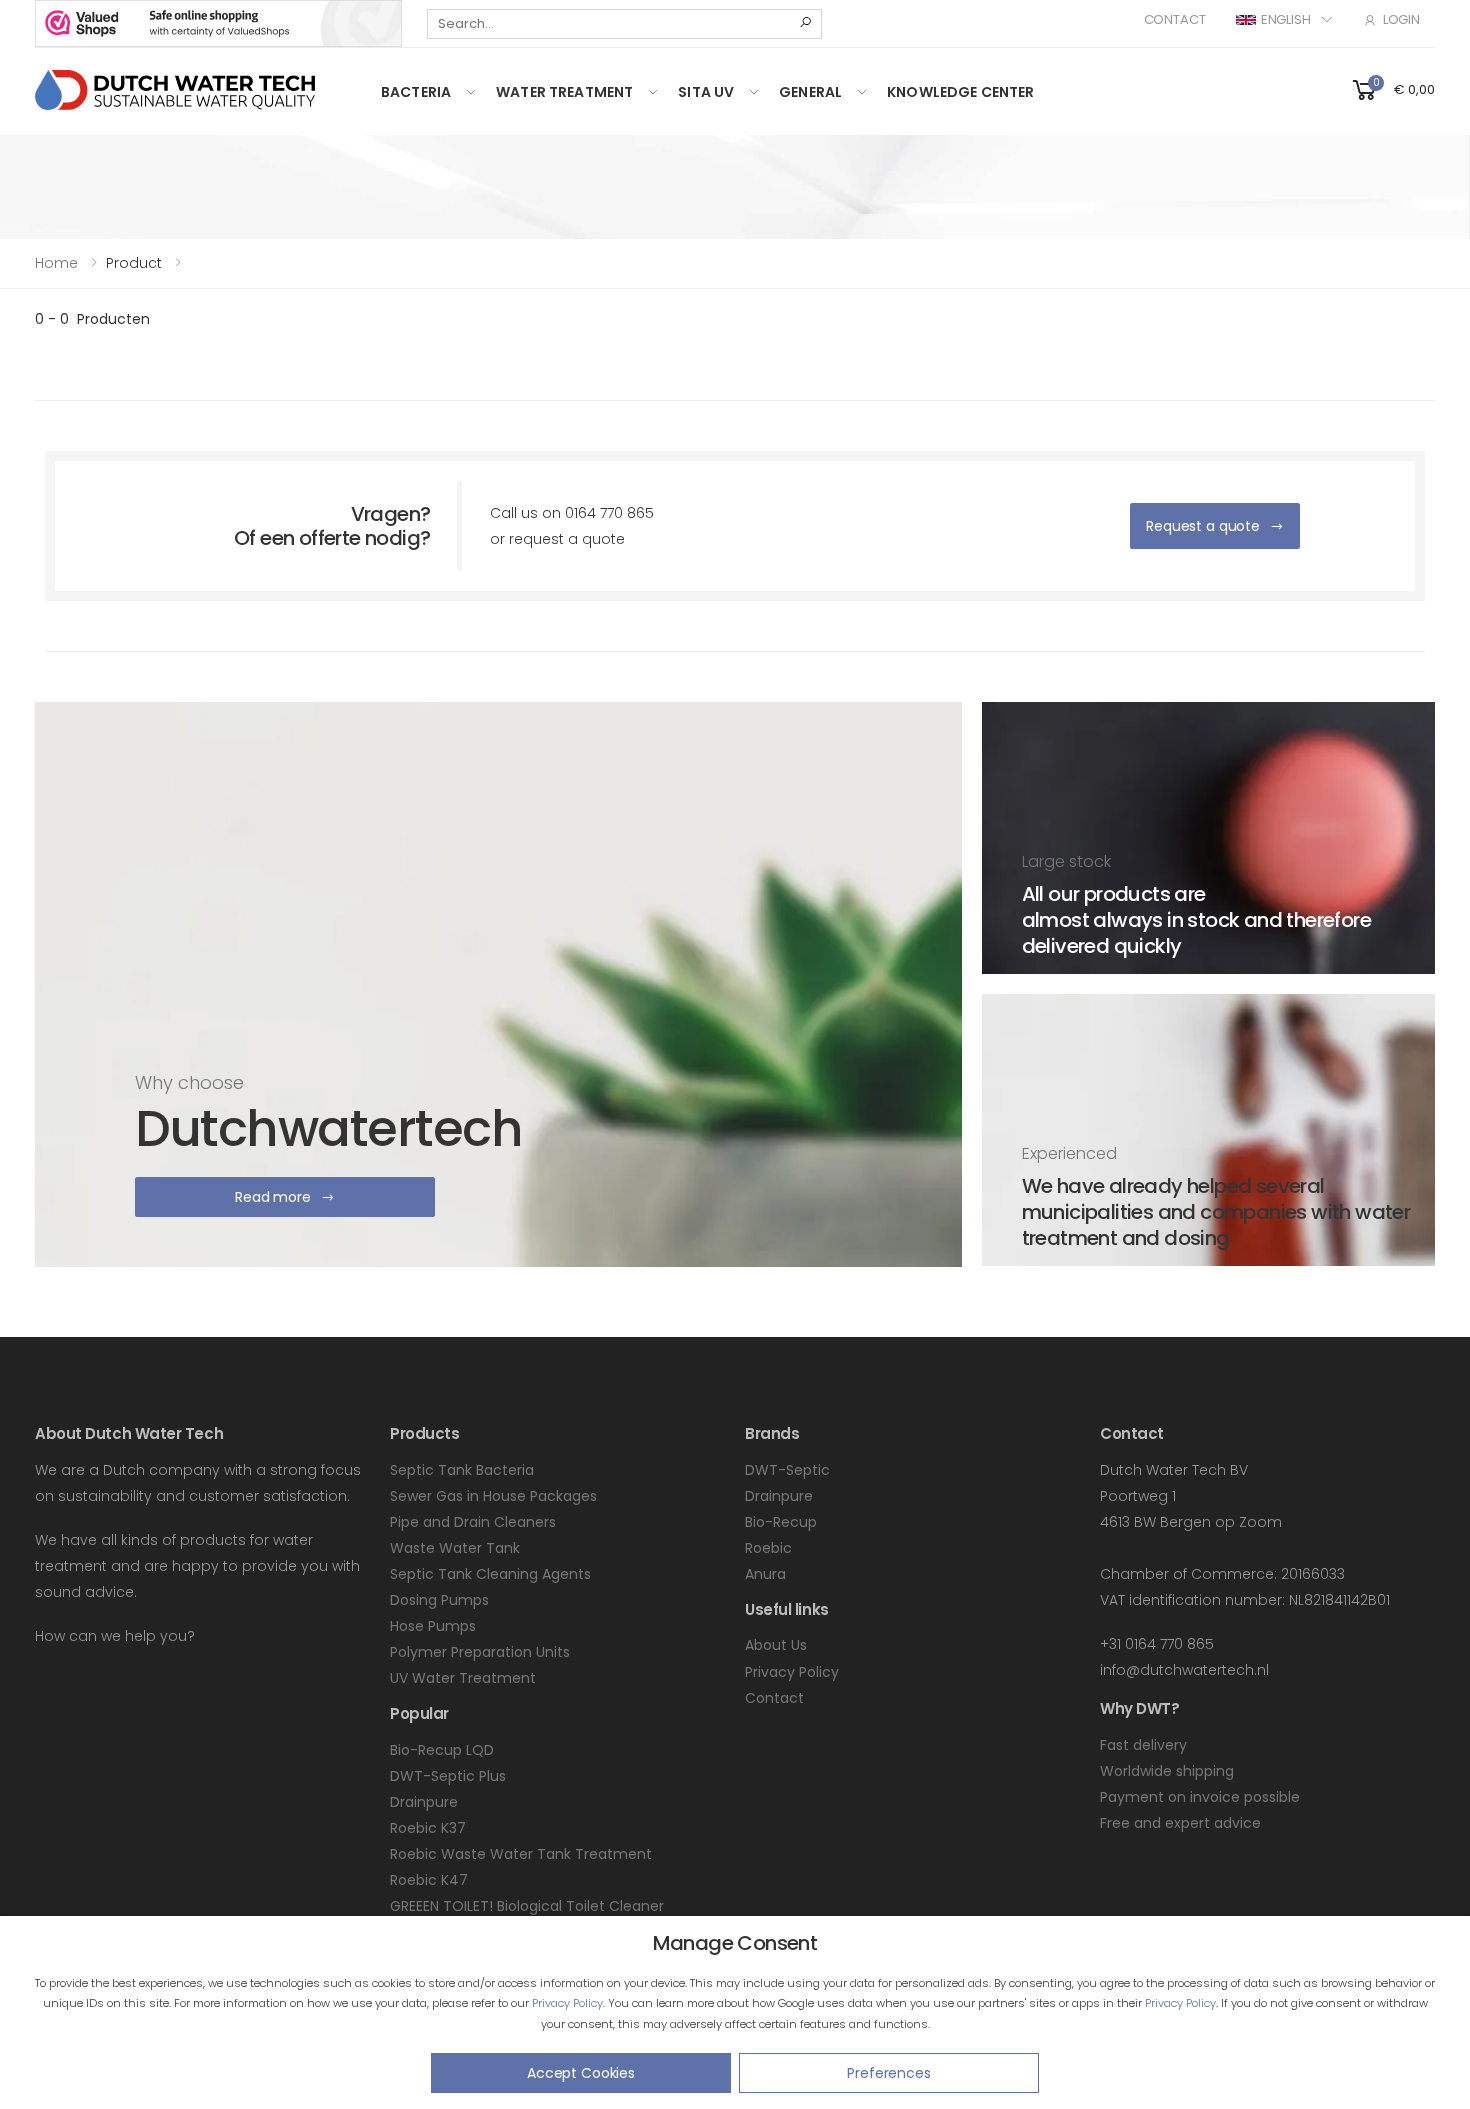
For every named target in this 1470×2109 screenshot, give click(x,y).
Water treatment (564, 92)
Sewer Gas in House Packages (493, 1496)
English (1286, 19)
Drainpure (424, 1802)
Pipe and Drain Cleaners (473, 1522)
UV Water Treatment (463, 1678)
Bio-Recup (781, 1522)
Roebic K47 (429, 1880)
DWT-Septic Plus (448, 1776)
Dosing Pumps (439, 1600)
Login (1401, 19)
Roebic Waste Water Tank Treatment (521, 1854)
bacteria (416, 92)
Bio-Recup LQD (442, 1750)
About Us (776, 1645)
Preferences (888, 2073)
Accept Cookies (581, 2073)
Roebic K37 (428, 1828)
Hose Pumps (433, 1626)
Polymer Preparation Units (480, 1652)
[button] (1392, 89)
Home (56, 263)
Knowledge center (960, 92)
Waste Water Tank (455, 1548)
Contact (1175, 19)
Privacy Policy (567, 2003)
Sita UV (706, 92)
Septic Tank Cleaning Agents (490, 1574)
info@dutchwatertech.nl (1184, 1670)
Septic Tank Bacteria (462, 1470)
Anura (765, 1574)
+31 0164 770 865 (1157, 1644)
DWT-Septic (787, 1470)
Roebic (768, 1548)
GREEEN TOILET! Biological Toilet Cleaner (527, 1906)
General (810, 92)
